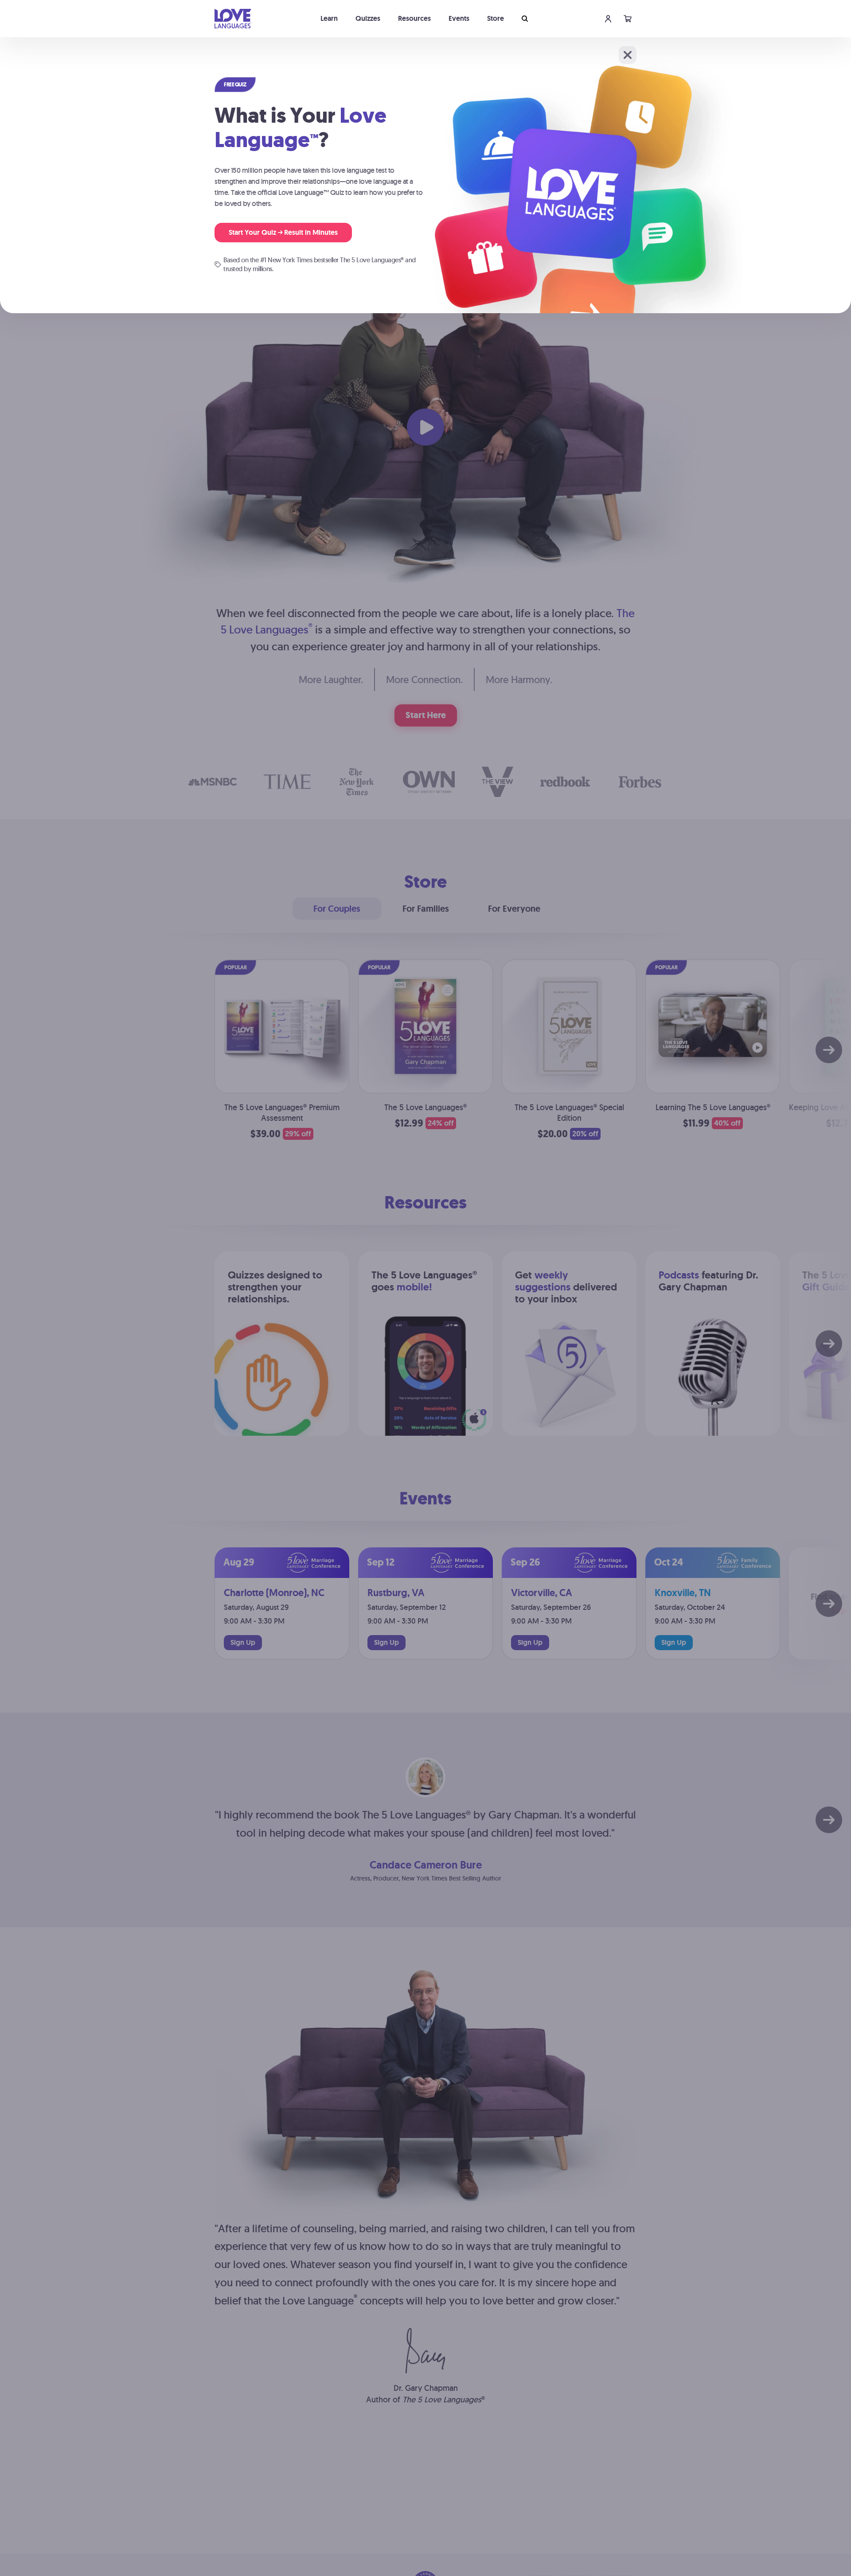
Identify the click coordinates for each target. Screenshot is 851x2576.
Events (459, 18)
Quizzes (368, 18)
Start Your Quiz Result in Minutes (283, 232)
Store (496, 18)
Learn (329, 18)
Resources (414, 18)
